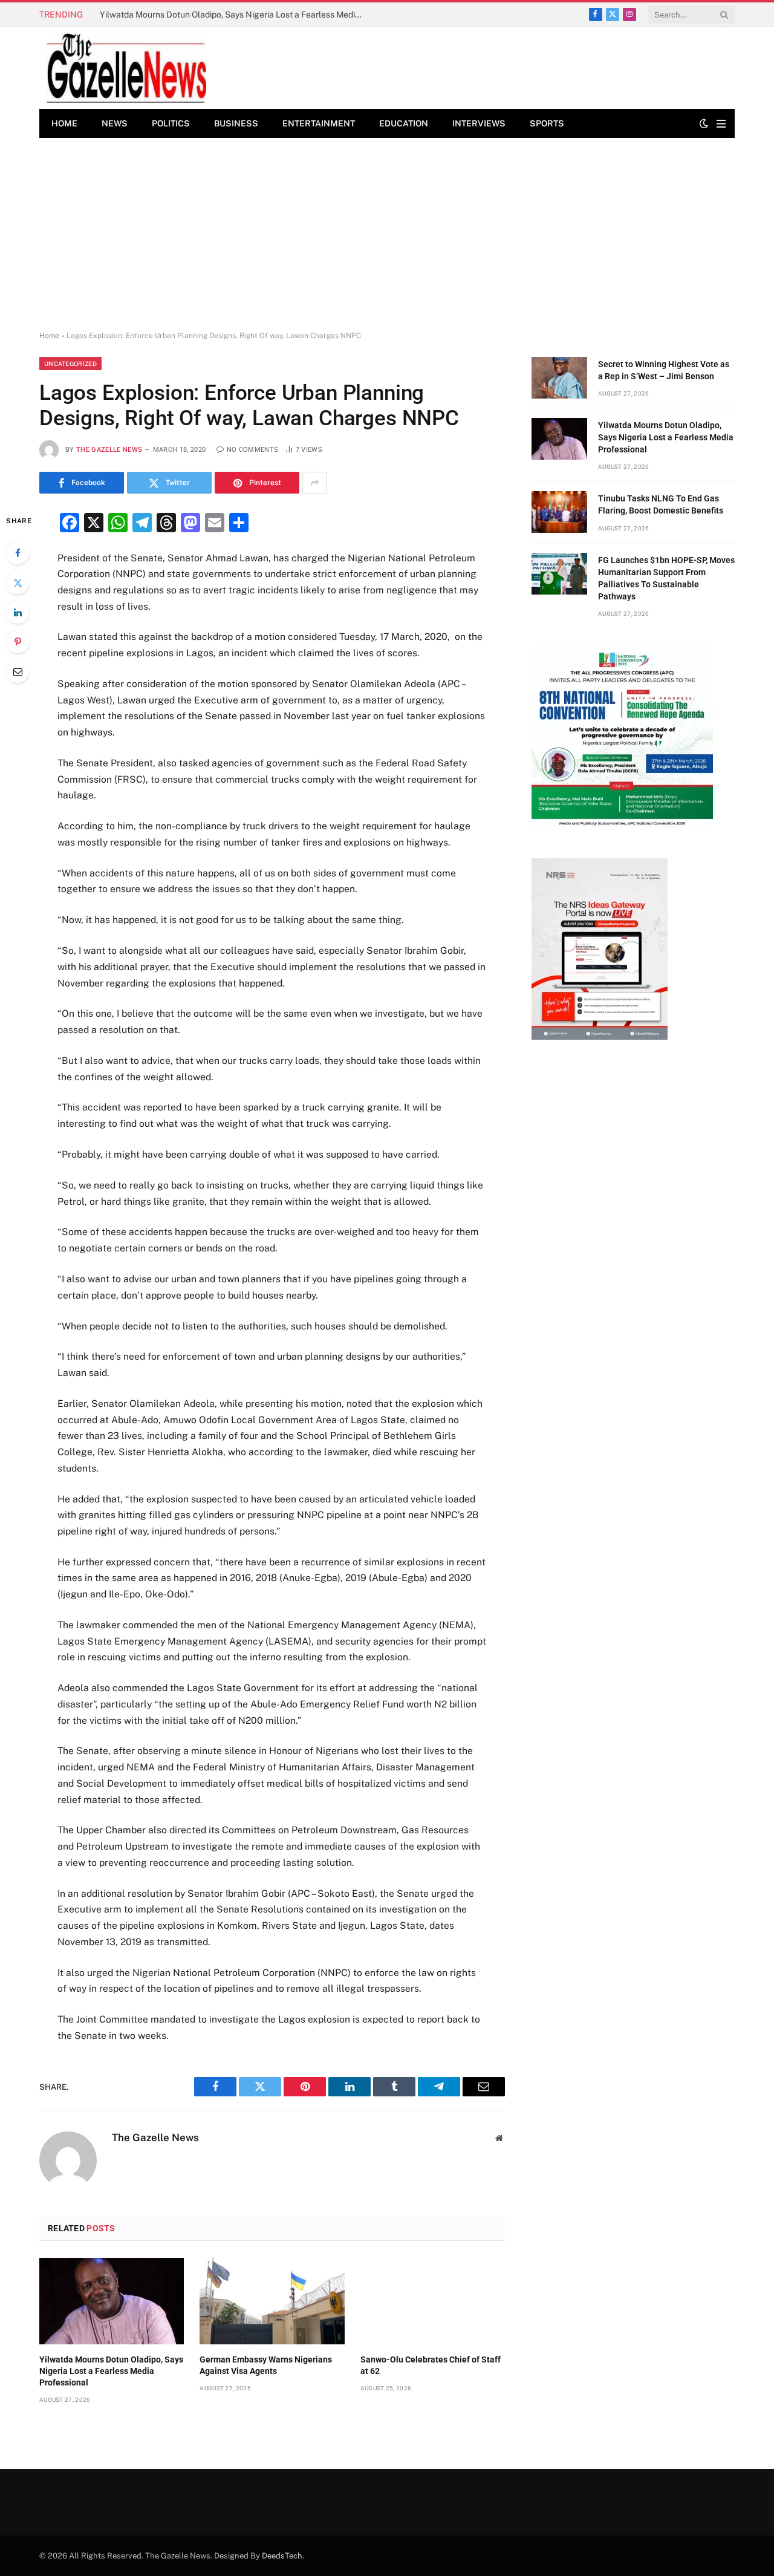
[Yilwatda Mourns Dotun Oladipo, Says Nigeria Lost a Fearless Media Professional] (112, 2301)
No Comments (252, 450)
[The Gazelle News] (126, 68)
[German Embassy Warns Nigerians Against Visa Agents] (272, 2301)
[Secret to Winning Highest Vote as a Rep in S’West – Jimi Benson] (559, 378)
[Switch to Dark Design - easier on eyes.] (704, 123)
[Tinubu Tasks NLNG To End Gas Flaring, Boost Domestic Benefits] (559, 512)
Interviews (479, 123)
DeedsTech (282, 2556)
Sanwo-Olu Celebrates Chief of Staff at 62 (431, 2365)
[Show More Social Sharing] (314, 483)
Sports (547, 123)
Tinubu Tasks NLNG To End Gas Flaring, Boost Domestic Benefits (661, 504)
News (115, 123)
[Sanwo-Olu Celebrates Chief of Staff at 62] (433, 2301)
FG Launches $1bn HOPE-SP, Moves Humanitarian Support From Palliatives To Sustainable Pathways (666, 578)
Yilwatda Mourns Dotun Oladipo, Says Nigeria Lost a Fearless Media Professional (236, 15)
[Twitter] (18, 582)
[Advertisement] (387, 235)
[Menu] (721, 124)
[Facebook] (18, 553)
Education (404, 123)
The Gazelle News (109, 450)
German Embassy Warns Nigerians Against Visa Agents (266, 2365)
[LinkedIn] (18, 612)
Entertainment (319, 123)
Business (236, 123)
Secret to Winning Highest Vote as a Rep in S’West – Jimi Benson (664, 370)
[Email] (18, 671)
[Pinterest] (18, 642)
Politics (171, 123)
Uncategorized (70, 364)
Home (64, 123)
